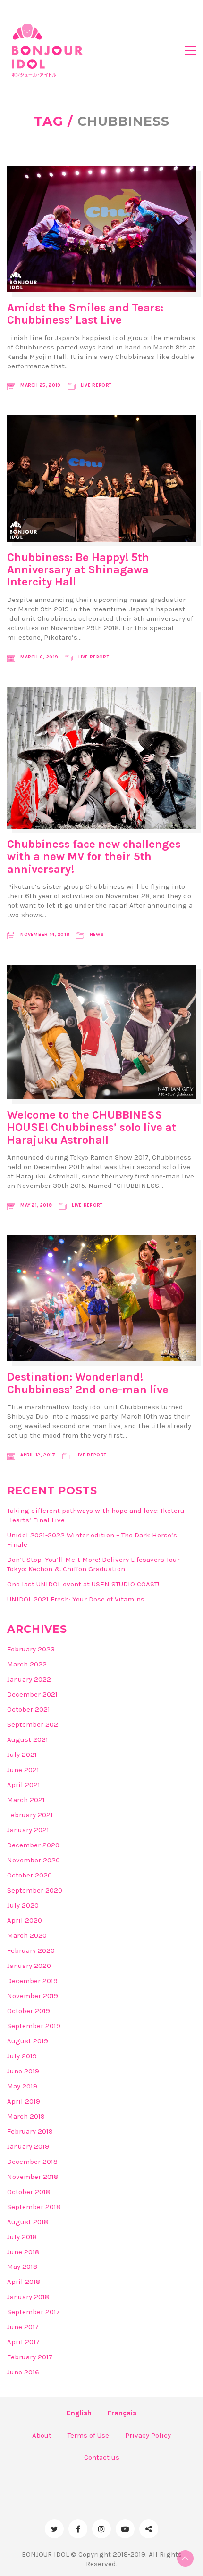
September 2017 (34, 2312)
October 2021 (29, 1709)
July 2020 (23, 1905)
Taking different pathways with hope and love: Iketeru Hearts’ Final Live (96, 1515)
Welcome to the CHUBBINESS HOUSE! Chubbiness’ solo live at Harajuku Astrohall (92, 1127)
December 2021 (32, 1694)
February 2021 (30, 1815)
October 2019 (29, 2011)
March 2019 (26, 2116)
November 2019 (33, 1996)
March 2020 (27, 1935)
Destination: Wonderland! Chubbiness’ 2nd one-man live (88, 1383)
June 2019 (23, 2071)
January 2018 (28, 2297)
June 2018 (23, 2252)
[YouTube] (125, 2529)
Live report (96, 385)
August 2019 (28, 2041)
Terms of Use (88, 2435)
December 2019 (32, 1981)
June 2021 (23, 1770)
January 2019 (28, 2146)
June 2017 (23, 2327)
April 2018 (24, 2282)
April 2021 (24, 1785)
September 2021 (34, 1724)
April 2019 (24, 2101)
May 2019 (22, 2086)
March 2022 (27, 1664)
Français (122, 2413)
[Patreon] (149, 2529)
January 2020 (29, 1966)
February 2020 (31, 1950)
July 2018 (22, 2237)
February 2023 (31, 1649)
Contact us (102, 2457)
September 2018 (34, 2207)
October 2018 (29, 2192)
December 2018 (32, 2162)
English (79, 2413)
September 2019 (34, 2026)
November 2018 (33, 2177)
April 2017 (23, 2342)
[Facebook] (78, 2529)
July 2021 (22, 1755)
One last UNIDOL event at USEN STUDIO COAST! (83, 1584)
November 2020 (34, 1860)
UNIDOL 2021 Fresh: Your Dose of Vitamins (76, 1599)
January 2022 (29, 1679)
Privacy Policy (148, 2435)
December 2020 (33, 1845)
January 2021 (28, 1830)
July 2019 (22, 2056)
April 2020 (25, 1920)
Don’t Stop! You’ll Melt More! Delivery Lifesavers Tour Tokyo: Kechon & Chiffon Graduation (93, 1564)
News (97, 935)
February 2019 (30, 2131)
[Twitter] (54, 2529)
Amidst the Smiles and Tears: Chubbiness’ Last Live (85, 314)
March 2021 (26, 1800)
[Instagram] (101, 2529)
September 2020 (35, 1890)
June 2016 (23, 2372)
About (42, 2435)
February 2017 (30, 2357)
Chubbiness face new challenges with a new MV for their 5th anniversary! (94, 857)
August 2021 (28, 1739)
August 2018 (28, 2222)
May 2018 (22, 2267)
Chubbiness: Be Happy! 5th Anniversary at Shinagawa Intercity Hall (78, 570)
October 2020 (30, 1875)
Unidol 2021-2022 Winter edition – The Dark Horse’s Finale (92, 1540)
